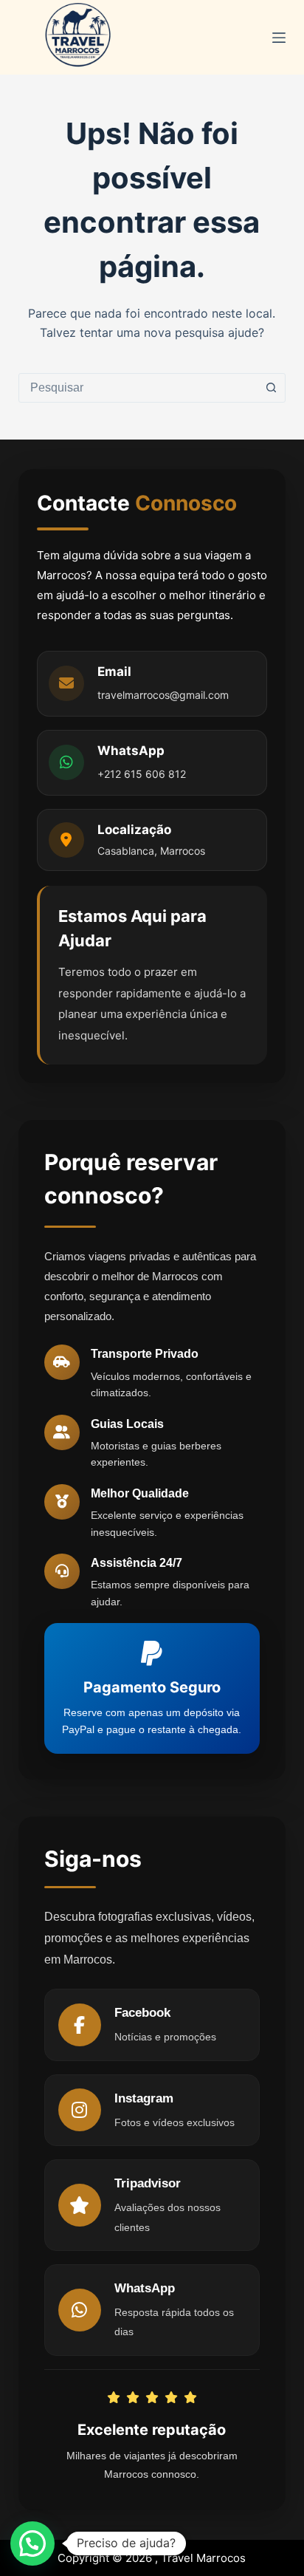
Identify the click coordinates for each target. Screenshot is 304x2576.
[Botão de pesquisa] (271, 388)
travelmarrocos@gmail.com (163, 695)
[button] (32, 2543)
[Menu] (279, 38)
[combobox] (138, 388)
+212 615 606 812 (142, 774)
